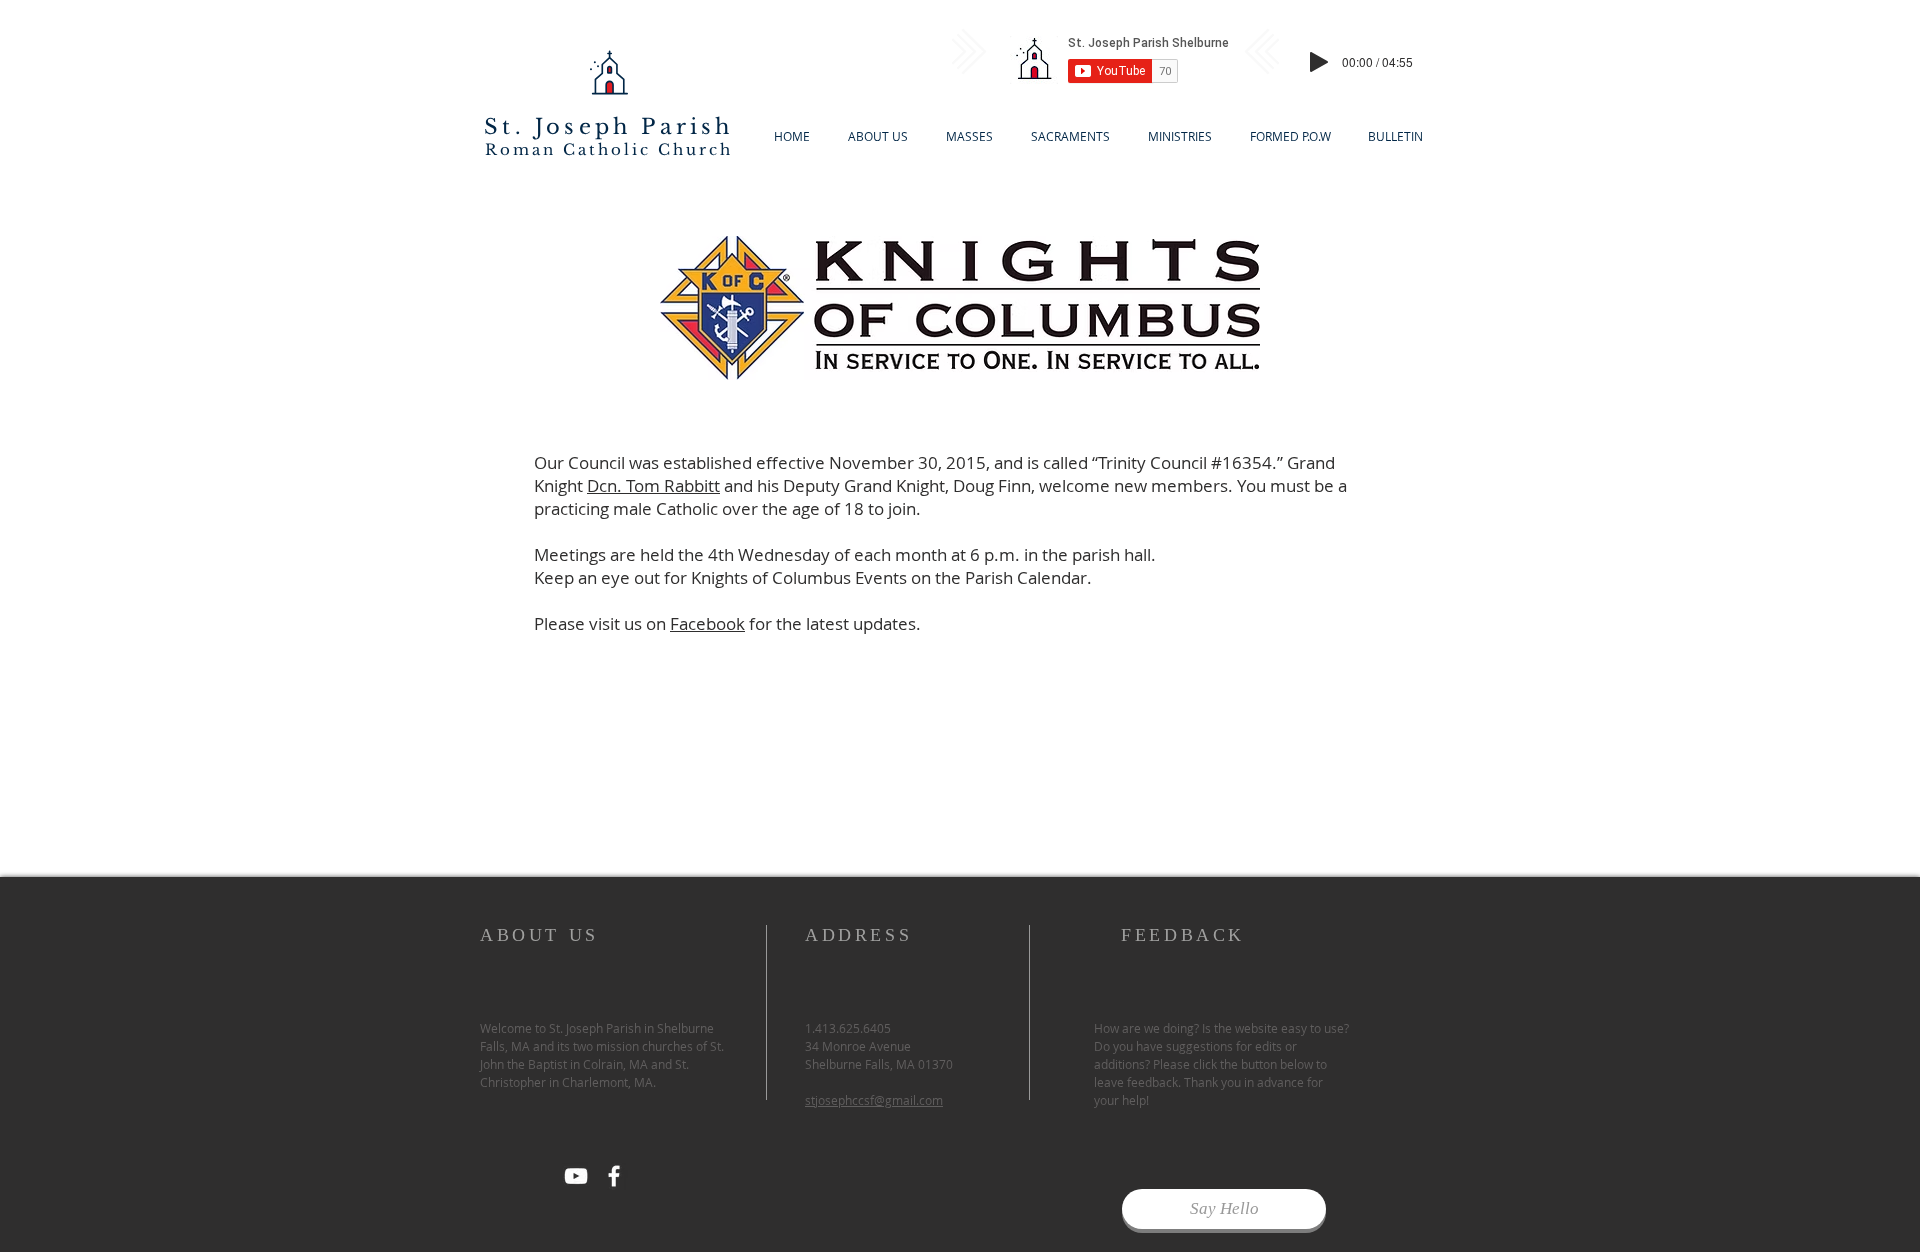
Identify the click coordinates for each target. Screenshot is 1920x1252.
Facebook (707, 623)
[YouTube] (576, 1176)
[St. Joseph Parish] (614, 1176)
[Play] (1319, 62)
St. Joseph (557, 127)
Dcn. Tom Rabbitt (653, 485)
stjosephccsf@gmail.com (874, 1100)
